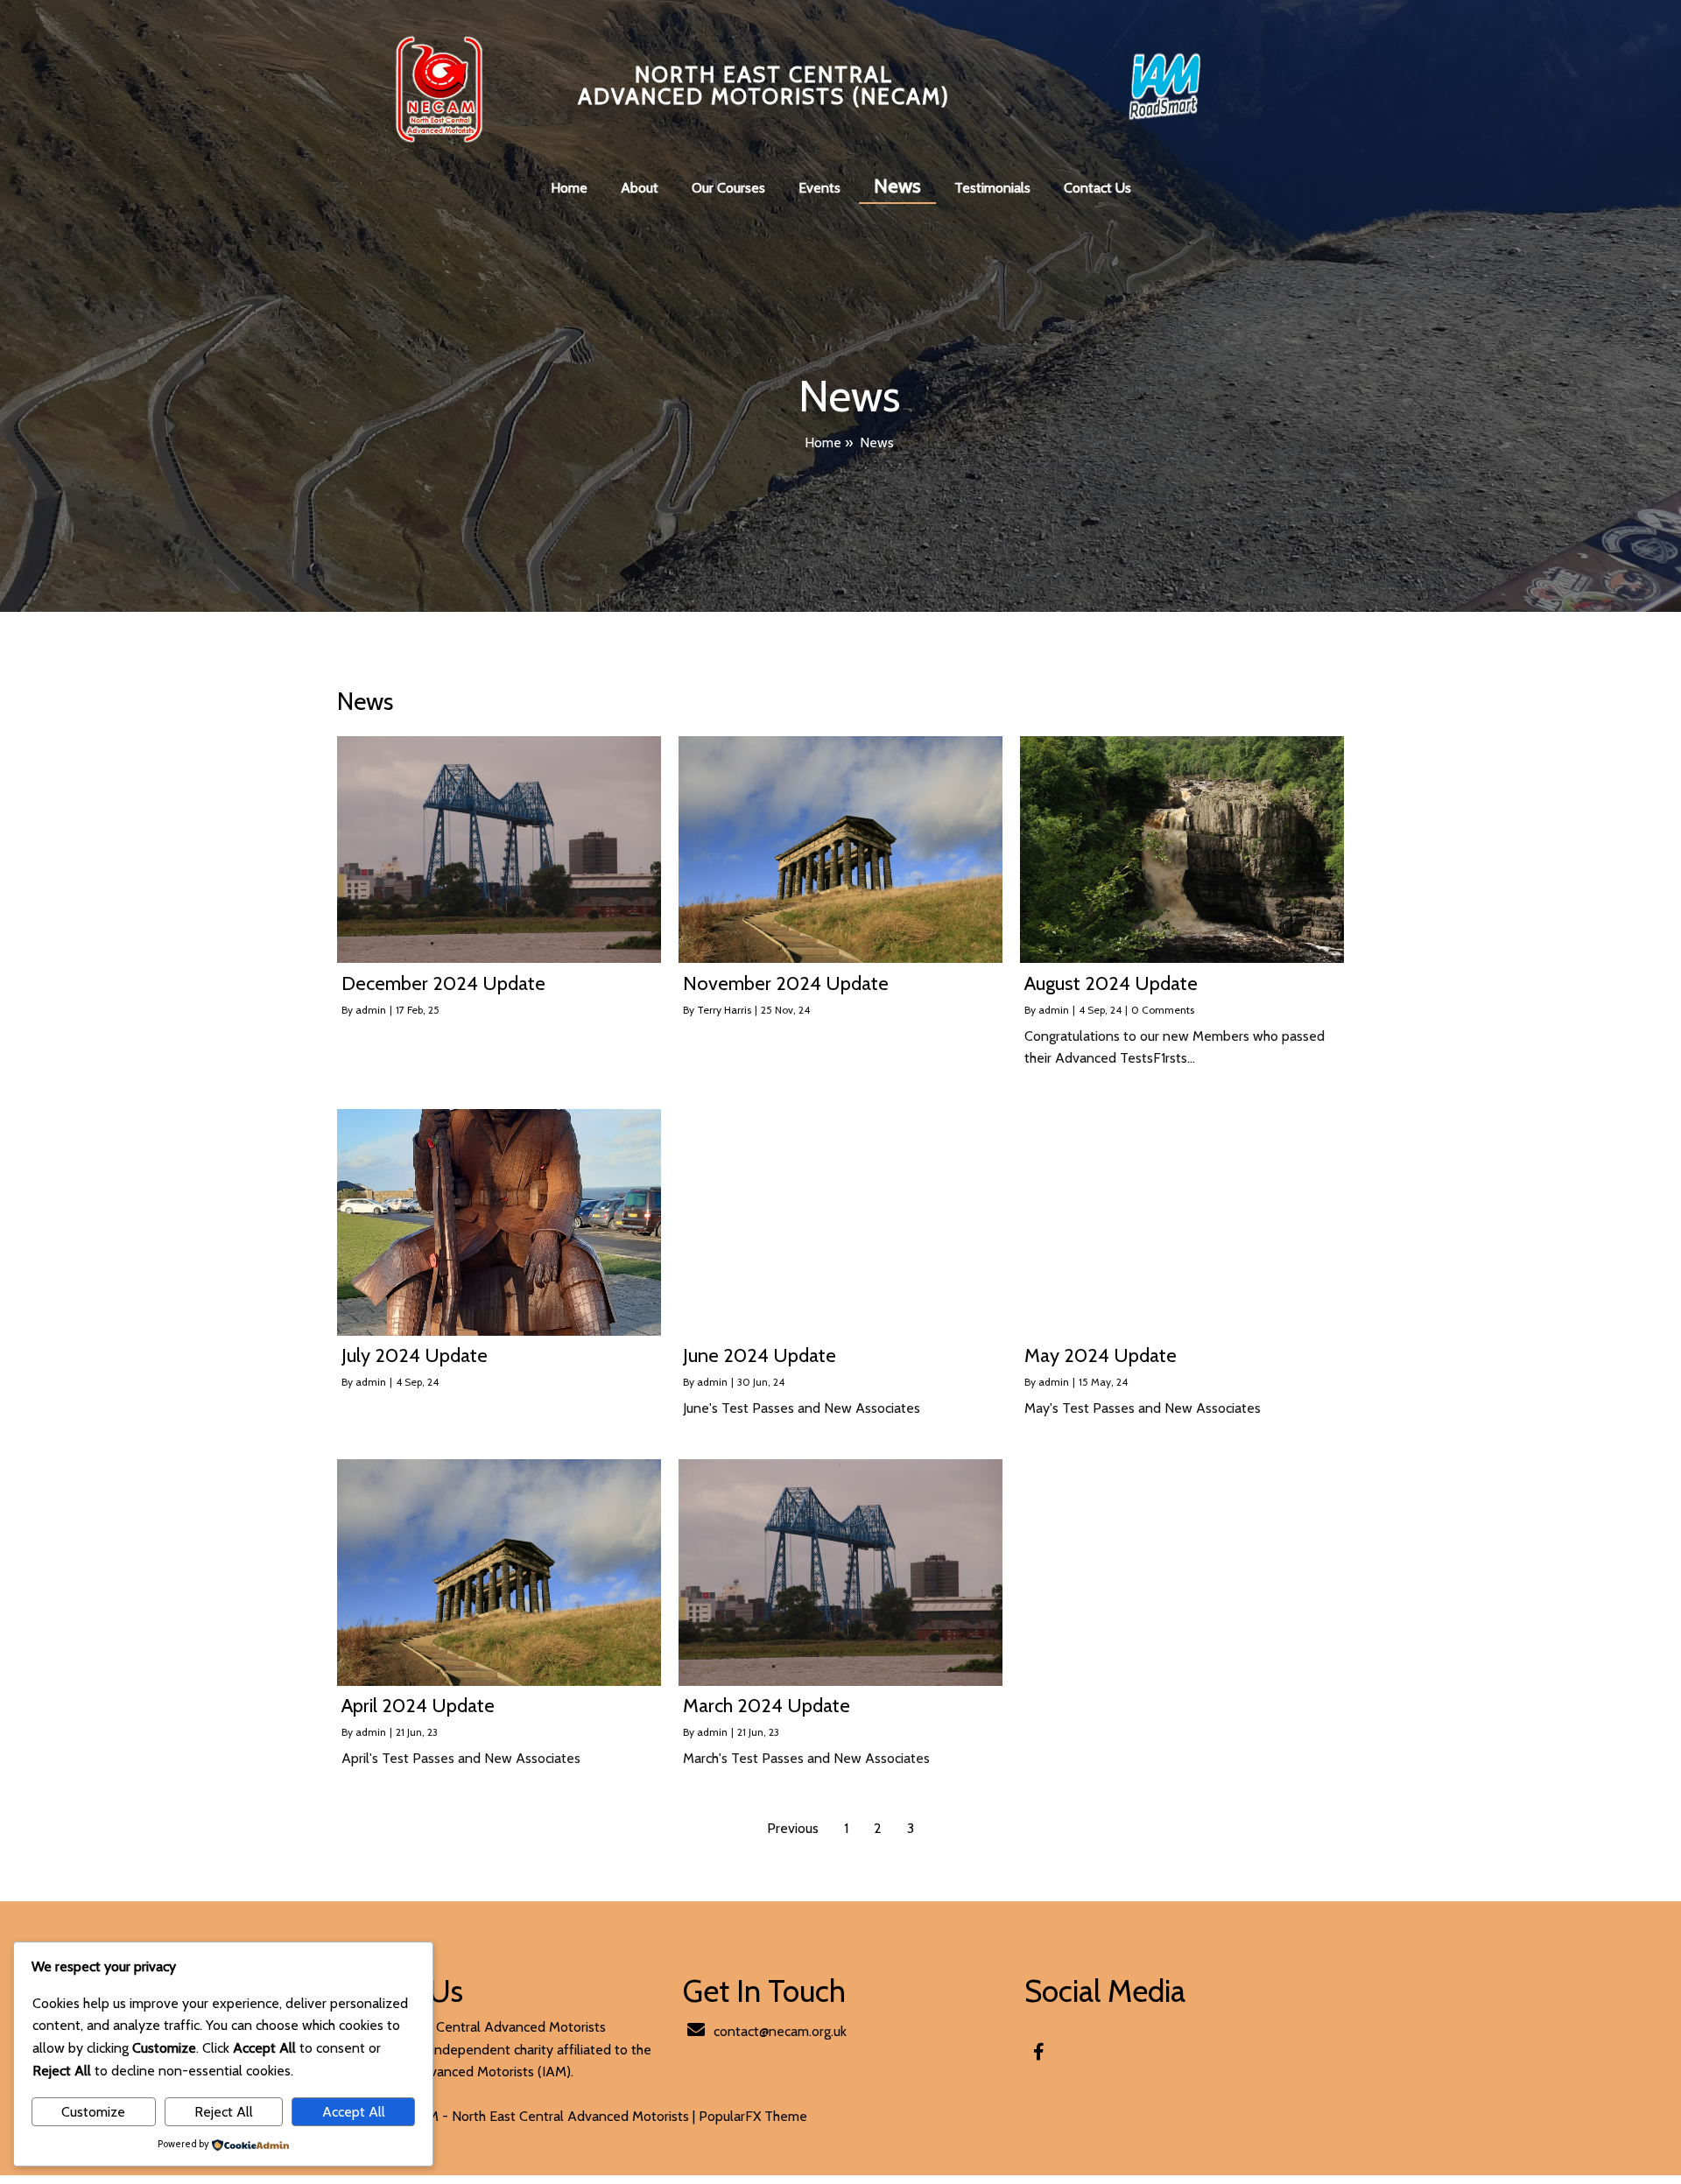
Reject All (224, 2112)
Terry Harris (724, 1010)
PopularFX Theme (753, 2116)
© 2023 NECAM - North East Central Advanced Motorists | (520, 2116)
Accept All (354, 2112)
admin (371, 1010)
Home (823, 442)
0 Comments (1163, 1010)
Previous (793, 1828)
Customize (93, 2112)
